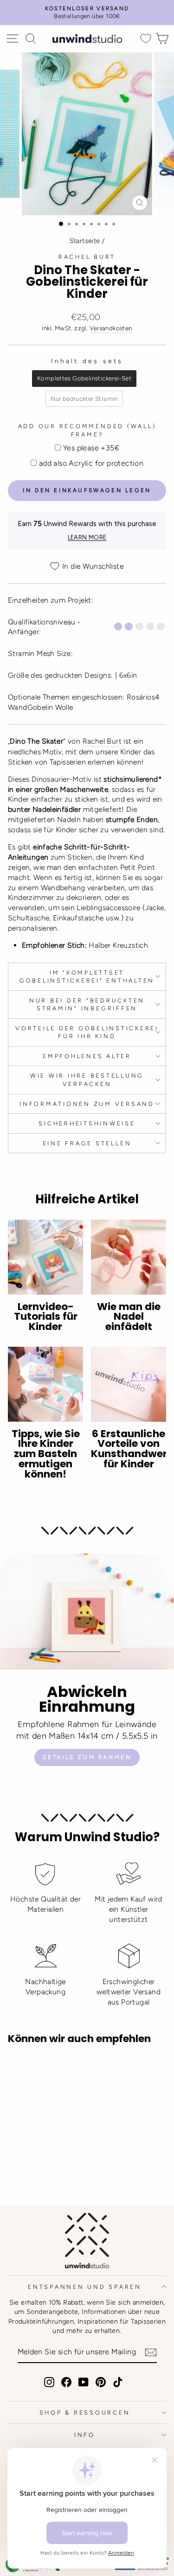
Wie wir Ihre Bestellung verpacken (87, 1080)
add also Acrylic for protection (91, 463)
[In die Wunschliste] (19, 2069)
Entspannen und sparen (85, 2287)
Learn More (87, 537)
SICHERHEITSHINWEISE (87, 1123)
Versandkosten (111, 328)
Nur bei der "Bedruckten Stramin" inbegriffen (87, 1005)
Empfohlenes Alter (87, 1056)
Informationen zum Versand (87, 1104)
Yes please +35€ (91, 448)
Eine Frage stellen (87, 1143)
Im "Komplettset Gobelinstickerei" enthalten (87, 977)
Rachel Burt (87, 257)
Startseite (85, 241)
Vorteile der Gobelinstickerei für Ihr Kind (87, 1032)
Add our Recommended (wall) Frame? (87, 430)
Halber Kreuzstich (118, 945)
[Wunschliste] (146, 39)
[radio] (84, 379)
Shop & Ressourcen (85, 2412)
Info (85, 2435)
